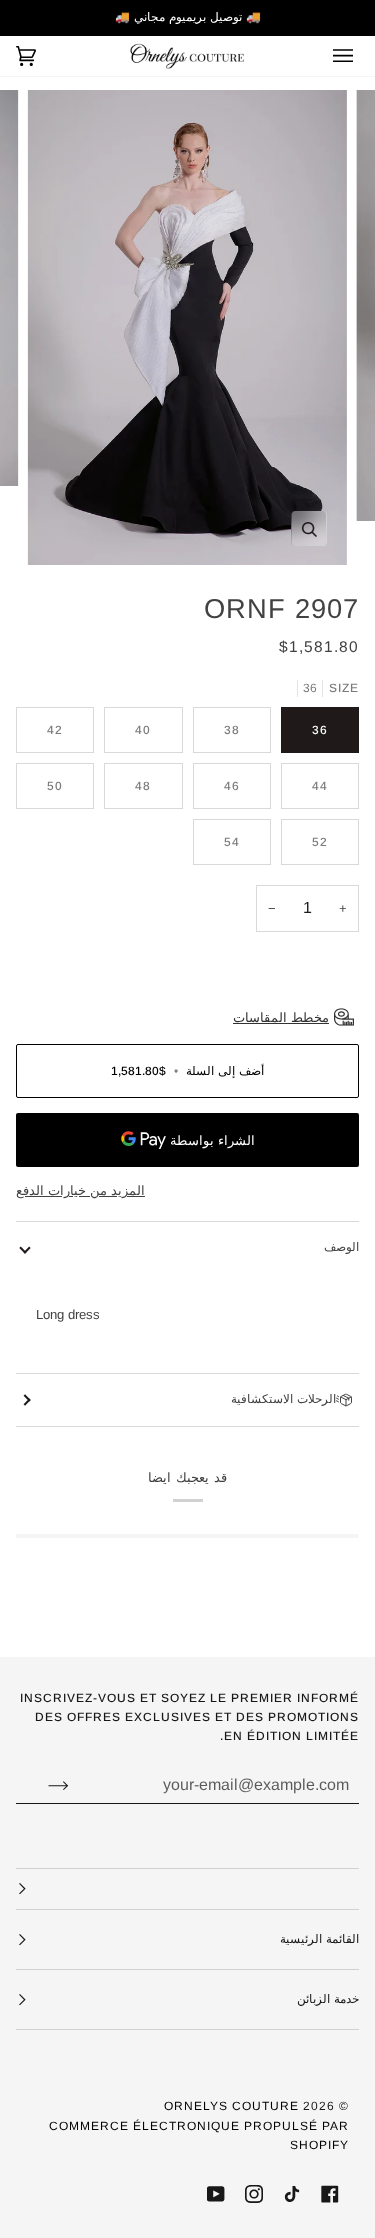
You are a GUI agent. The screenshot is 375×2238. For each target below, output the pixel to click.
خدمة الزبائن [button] (328, 1999)
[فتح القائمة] (329, 56)
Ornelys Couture (231, 2106)
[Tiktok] (292, 2194)
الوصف (341, 1247)
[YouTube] (216, 2194)
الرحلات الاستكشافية (283, 1399)
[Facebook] (330, 2194)
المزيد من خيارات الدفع (80, 1190)
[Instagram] (254, 2194)
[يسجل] (42, 1785)
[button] (187, 1889)
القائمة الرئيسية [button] (319, 1939)
